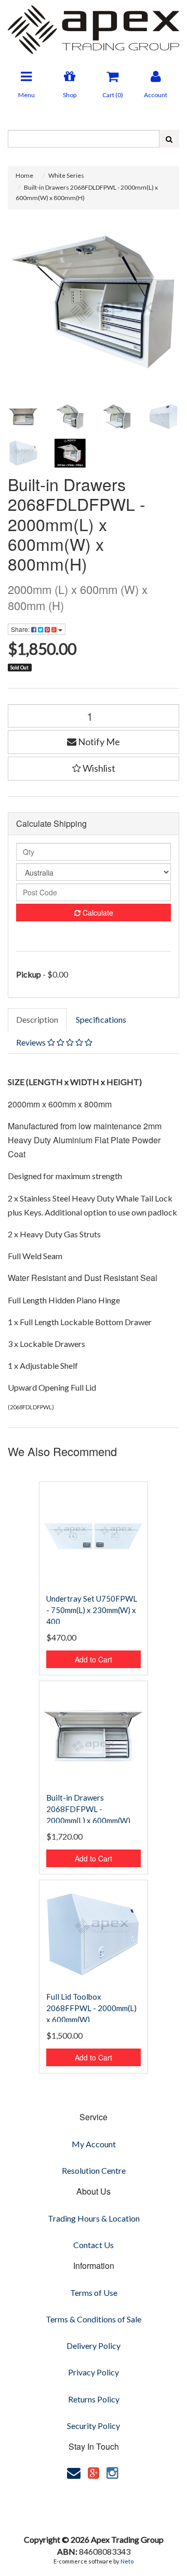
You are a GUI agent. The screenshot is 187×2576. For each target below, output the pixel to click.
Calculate (97, 913)
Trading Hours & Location (94, 2218)
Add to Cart (94, 1659)
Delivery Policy (94, 2346)
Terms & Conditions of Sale (94, 2319)
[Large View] (23, 417)
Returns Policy (94, 2399)
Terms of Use (94, 2293)
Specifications (101, 1019)
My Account (94, 2144)
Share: (21, 629)
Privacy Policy (94, 2372)
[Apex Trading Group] (94, 26)
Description (37, 1019)
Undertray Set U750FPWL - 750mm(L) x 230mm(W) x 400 (92, 1610)
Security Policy (94, 2426)
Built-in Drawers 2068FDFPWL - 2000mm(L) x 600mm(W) (88, 1809)
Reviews (32, 1042)
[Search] (169, 139)
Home (24, 175)
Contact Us (94, 2245)
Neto (127, 2561)
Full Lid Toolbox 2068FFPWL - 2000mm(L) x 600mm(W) (91, 2008)
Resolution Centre (94, 2170)
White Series (66, 175)
